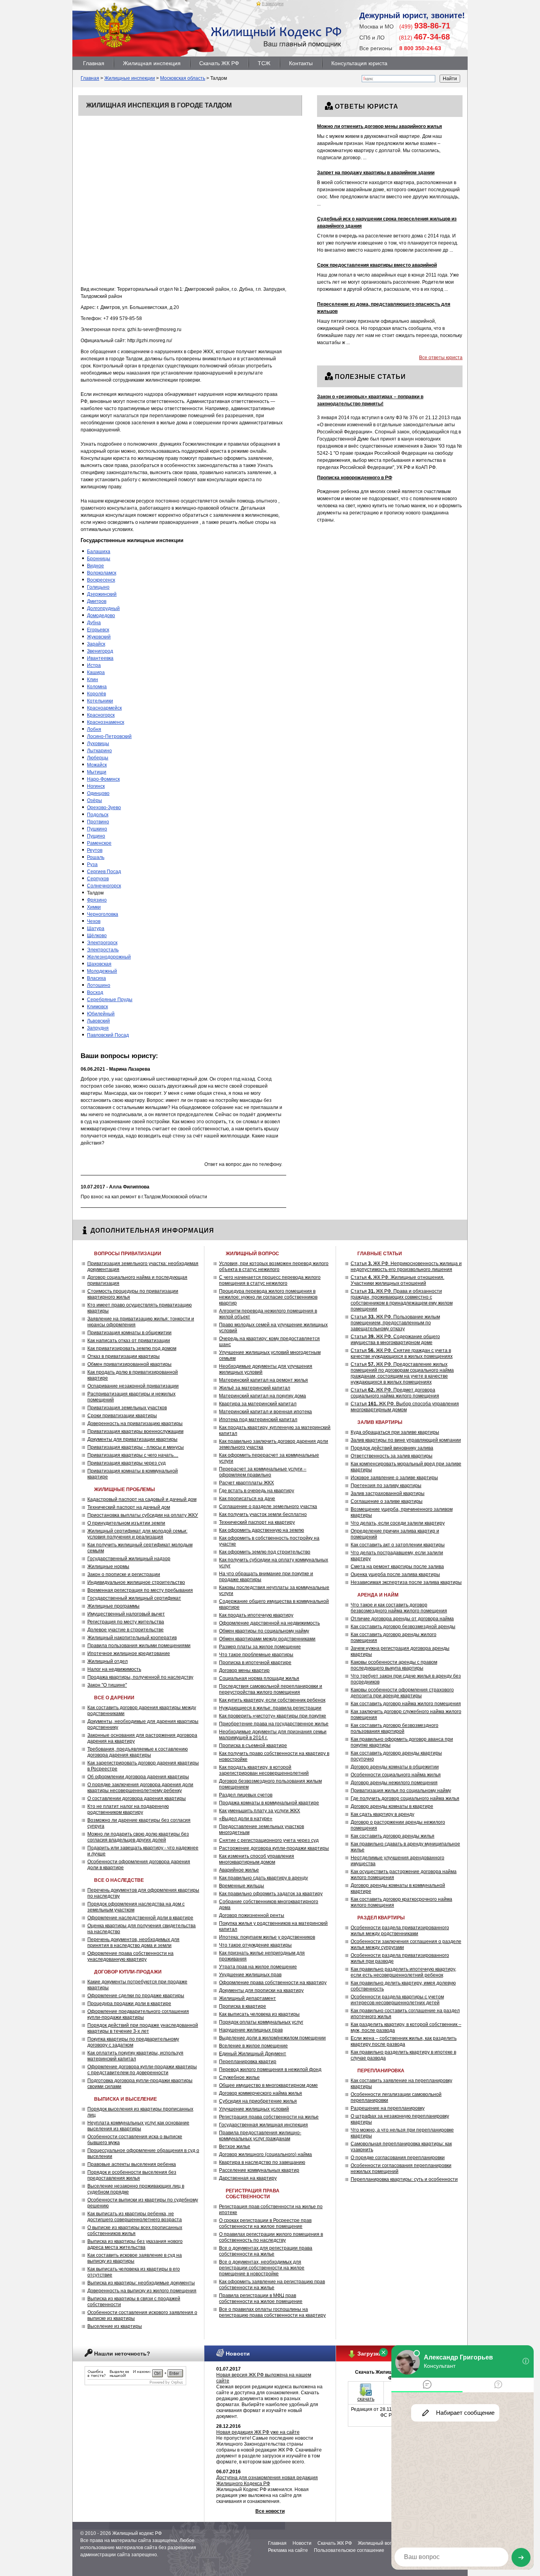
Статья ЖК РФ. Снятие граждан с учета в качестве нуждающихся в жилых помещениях (402, 1353)
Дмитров (97, 601)
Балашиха (99, 552)
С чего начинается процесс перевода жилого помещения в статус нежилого (270, 1280)
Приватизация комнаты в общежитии (129, 1333)
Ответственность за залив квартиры (392, 1456)
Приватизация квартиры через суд (127, 1463)
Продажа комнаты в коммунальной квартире (269, 1803)
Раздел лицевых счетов (246, 1795)
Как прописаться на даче (247, 1499)
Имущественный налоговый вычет (126, 1614)
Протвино (98, 822)
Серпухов (98, 879)
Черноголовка (103, 914)
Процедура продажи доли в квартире (129, 2004)
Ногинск (96, 786)
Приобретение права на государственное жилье (274, 1724)
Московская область (183, 78)
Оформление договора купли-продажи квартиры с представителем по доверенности (142, 2070)
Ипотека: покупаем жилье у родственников (267, 1937)
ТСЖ (264, 63)
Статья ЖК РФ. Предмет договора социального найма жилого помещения (395, 1393)
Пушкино (97, 829)
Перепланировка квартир (248, 2062)
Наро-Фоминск (103, 779)
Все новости (270, 2511)
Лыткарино (99, 751)
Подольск (98, 815)
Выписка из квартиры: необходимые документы (141, 2283)
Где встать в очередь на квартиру (257, 1491)
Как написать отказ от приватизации (129, 1341)
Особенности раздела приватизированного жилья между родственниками (400, 1931)
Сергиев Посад (104, 872)
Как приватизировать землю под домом (132, 1348)
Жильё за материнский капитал (255, 1388)
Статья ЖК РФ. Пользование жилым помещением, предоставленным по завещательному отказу (395, 1323)
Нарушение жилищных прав (251, 2030)
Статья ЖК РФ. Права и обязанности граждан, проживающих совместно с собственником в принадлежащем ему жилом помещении (402, 1300)
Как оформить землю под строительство (265, 1552)
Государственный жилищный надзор (129, 1559)
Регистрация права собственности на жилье (269, 2117)
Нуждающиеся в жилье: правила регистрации (270, 1708)
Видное (95, 566)
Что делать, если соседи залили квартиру (398, 1523)
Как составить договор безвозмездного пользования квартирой (395, 1728)
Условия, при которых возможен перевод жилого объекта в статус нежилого (274, 1266)
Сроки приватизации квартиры (122, 1416)
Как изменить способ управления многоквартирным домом (257, 1859)
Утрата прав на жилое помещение (258, 1967)
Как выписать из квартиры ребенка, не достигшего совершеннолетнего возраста (135, 2217)
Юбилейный (101, 1014)
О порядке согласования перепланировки (398, 2158)
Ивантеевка (100, 658)
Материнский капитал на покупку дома (262, 1396)
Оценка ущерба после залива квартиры (395, 1574)
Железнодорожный (109, 957)
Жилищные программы (113, 1606)
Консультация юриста (359, 63)
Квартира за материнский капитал (258, 1404)
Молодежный (102, 971)
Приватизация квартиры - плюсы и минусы (136, 1447)
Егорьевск (98, 630)
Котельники (100, 701)
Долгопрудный (103, 608)
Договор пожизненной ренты (252, 1915)
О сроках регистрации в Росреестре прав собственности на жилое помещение (265, 2223)
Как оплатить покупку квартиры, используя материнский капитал (135, 2056)
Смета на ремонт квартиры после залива (397, 1567)
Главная (94, 63)
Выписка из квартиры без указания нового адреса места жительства (135, 2244)
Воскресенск (101, 580)
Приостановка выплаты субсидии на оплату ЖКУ (143, 1515)
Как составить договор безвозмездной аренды (403, 1627)
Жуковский (99, 637)
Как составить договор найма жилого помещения (406, 1704)
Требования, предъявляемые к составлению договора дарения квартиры (138, 1752)
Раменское (99, 843)
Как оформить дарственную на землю (262, 1530)
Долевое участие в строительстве (126, 1630)
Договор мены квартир (244, 1670)
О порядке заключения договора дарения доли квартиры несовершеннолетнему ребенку (140, 1788)
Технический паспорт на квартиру (257, 1522)
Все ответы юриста (441, 358)
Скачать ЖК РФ (219, 63)
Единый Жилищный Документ (253, 2054)
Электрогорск (102, 943)
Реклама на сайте (288, 2550)
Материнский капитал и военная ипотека (265, 1412)
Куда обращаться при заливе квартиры (395, 1432)
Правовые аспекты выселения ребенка (132, 2164)
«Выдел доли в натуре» (246, 1819)
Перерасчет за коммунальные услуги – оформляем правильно (263, 1472)
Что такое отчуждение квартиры (255, 1945)
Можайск (97, 765)
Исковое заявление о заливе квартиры (394, 1478)
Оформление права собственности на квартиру (273, 1983)
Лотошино (99, 985)
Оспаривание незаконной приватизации (133, 1386)
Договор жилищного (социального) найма (265, 2154)
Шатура (96, 928)
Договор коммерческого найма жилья (261, 2093)
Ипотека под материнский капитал (258, 1420)
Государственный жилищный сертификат (134, 1598)
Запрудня (98, 1028)
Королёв (96, 694)
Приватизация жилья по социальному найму (401, 1791)
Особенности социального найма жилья (396, 1775)
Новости (302, 2543)
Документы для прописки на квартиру (261, 1990)
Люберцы (98, 758)
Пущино (96, 836)
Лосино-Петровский (109, 736)
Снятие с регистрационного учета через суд (269, 1840)
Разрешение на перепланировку (388, 2108)
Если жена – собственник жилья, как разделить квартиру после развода (404, 2041)
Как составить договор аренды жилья (393, 1836)
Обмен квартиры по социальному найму (264, 1631)
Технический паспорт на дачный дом (129, 1507)
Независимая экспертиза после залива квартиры (406, 1582)
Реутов (95, 850)
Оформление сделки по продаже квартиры (136, 1996)
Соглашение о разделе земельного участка (268, 1506)
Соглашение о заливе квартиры (387, 1501)
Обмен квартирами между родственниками (267, 1639)
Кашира (96, 672)
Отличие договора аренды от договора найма (402, 1619)
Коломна (97, 687)
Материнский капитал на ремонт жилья (263, 1380)
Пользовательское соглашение (349, 2550)
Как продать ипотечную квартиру (256, 1615)
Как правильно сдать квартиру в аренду (263, 1878)
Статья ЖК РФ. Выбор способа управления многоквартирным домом (405, 1407)
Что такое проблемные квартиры (256, 1655)
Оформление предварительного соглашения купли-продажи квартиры (138, 2014)
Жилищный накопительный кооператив (132, 1638)
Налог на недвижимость (114, 1669)
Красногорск (101, 715)
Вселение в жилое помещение (253, 2046)
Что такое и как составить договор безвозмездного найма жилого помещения (399, 1608)
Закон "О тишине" (107, 1685)
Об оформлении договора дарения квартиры (138, 1777)
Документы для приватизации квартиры (132, 1439)
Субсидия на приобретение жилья (258, 2101)
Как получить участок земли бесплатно (263, 1514)
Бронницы (99, 559)
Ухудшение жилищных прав (250, 1975)
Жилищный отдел (108, 1661)
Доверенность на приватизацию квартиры (135, 1424)
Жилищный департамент (247, 1998)
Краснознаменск (106, 722)
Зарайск (96, 644)
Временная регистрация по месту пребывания (140, 1590)
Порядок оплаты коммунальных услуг (261, 2022)
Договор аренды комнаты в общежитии (395, 1767)
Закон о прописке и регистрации (124, 1574)
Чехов (94, 921)
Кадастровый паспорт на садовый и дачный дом (142, 1499)
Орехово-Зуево (104, 808)
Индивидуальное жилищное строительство (136, 1582)
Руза (92, 864)
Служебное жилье (239, 2077)
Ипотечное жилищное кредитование (129, 1653)
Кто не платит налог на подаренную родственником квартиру (128, 1809)
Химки (94, 907)
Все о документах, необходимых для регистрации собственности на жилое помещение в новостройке (262, 2268)
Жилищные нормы (108, 1567)
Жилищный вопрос (379, 2543)
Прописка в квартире (243, 2006)
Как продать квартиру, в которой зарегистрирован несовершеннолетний (264, 1770)
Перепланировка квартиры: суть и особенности (404, 2179)
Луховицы (98, 744)
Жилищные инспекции (130, 78)
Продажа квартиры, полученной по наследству (140, 1677)
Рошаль (96, 857)
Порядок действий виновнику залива (392, 1448)
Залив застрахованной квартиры (388, 1493)
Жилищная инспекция (152, 63)
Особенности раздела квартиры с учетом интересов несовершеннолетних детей (397, 2000)
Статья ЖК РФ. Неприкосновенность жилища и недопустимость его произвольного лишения (406, 1266)
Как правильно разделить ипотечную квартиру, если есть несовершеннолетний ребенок (403, 1972)
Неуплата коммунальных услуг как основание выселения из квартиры (138, 2126)
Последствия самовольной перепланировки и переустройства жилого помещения (271, 1689)
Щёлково (97, 936)
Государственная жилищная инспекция (263, 2125)
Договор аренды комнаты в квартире (392, 1806)
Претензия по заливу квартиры (386, 1486)
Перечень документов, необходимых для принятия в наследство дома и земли (133, 1942)
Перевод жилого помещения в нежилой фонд (270, 2069)
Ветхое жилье (235, 2147)
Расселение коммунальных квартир (259, 2170)
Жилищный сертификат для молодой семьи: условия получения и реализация (137, 1534)
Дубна (94, 623)
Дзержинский (102, 594)
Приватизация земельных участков (127, 1408)
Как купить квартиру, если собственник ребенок (272, 1700)
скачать (366, 2399)
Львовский (98, 1021)
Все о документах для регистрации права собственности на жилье (266, 2251)
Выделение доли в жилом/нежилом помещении (272, 2038)
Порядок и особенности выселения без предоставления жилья (132, 2175)
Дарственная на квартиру (248, 2178)
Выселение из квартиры (115, 2326)
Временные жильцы (242, 1886)
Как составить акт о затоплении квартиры (398, 1545)
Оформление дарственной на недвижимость (269, 1623)
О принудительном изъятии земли (126, 1523)
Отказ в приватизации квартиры (124, 1356)
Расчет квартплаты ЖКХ (246, 1483)
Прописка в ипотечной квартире (255, 1663)
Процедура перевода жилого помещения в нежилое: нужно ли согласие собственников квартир (268, 1297)
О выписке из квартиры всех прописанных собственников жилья (135, 2230)
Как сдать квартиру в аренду (382, 1814)
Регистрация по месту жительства (126, 1622)
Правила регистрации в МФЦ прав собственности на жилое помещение (261, 2298)
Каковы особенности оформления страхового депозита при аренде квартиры (402, 1693)
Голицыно (98, 587)
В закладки (273, 4)
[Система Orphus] (135, 2384)
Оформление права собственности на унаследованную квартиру (130, 1956)
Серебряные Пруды (110, 1000)
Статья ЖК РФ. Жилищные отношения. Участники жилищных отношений (397, 1280)
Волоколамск (102, 573)
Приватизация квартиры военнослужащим (135, 1431)
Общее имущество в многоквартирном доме (268, 2085)
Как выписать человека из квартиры (259, 2014)
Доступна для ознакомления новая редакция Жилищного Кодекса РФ (267, 2481)
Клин (93, 680)
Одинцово (98, 793)
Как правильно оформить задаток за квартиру (271, 1894)
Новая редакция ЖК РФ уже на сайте (258, 2432)
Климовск (97, 1007)
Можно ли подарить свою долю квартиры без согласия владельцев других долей (138, 1837)
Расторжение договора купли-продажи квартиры (274, 1848)
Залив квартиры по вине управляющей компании (406, 1440)
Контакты (301, 63)
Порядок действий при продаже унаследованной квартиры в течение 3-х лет (143, 2028)
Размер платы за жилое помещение (260, 1647)
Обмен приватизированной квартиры (129, 1364)
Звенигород (100, 651)
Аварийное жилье (239, 1870)
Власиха (96, 978)
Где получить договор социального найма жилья (405, 1798)
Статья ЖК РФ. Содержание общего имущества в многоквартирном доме (395, 1340)
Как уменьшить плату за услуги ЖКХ (260, 1811)
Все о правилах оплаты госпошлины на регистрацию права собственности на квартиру (272, 2312)
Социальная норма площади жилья (259, 1678)
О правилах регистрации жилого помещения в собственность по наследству (271, 2237)
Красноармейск (104, 708)
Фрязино (97, 900)
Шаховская (99, 964)
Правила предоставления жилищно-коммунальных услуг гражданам (260, 2136)
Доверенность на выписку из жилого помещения (142, 2291)
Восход (95, 992)
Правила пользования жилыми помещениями (139, 1646)
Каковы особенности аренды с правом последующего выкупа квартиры (394, 1665)
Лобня (94, 729)
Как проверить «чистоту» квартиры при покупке (273, 1716)
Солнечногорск (104, 886)
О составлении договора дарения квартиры (137, 1798)
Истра (94, 665)
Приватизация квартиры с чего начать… (133, 1455)
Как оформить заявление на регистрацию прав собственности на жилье (272, 2285)
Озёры (94, 800)
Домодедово (101, 616)
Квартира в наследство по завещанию (262, 2162)
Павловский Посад (108, 1035)
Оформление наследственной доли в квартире (140, 1918)
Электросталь (103, 950)
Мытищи (97, 772)
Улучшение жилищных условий (254, 2109)
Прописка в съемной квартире (253, 1746)
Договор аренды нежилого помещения (394, 1783)
